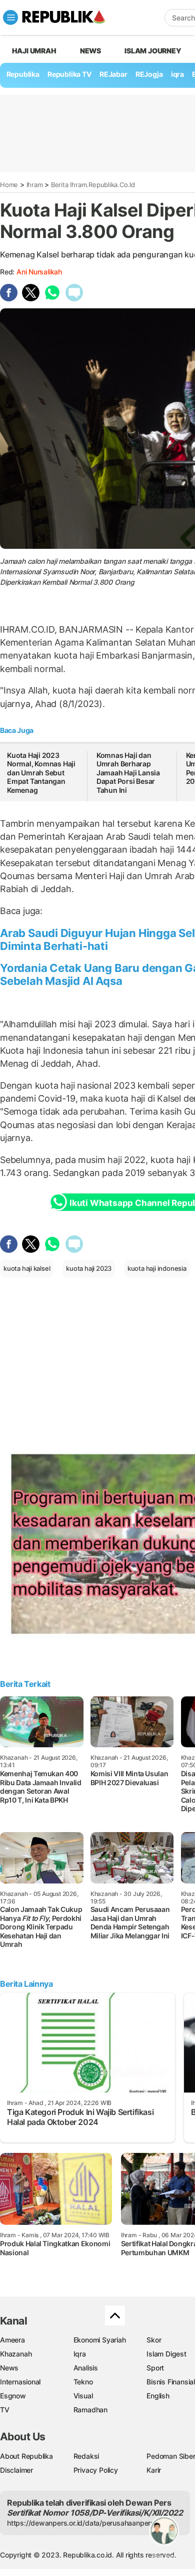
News (90, 51)
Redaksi (86, 2456)
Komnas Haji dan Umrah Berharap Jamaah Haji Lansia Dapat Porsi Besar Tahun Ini (128, 773)
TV (5, 2410)
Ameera (12, 2340)
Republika (23, 74)
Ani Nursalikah (39, 272)
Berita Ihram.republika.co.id (93, 185)
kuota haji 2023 (89, 1268)
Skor (154, 2340)
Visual (83, 2396)
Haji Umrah (34, 51)
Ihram (35, 185)
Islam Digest (166, 2354)
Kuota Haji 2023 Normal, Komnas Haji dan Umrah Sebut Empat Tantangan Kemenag (41, 773)
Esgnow (13, 2396)
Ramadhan (90, 2410)
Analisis (86, 2368)
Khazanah (16, 2354)
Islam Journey (153, 51)
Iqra (80, 2354)
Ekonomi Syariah (100, 2340)
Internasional (20, 2382)
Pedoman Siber (171, 2456)
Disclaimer (16, 2470)
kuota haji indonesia (157, 1268)
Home (9, 185)
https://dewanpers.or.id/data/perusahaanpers (81, 2523)
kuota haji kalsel (27, 1268)
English (158, 2396)
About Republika (26, 2456)
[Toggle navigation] (10, 17)
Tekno (83, 2382)
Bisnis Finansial (171, 2382)
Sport (155, 2368)
